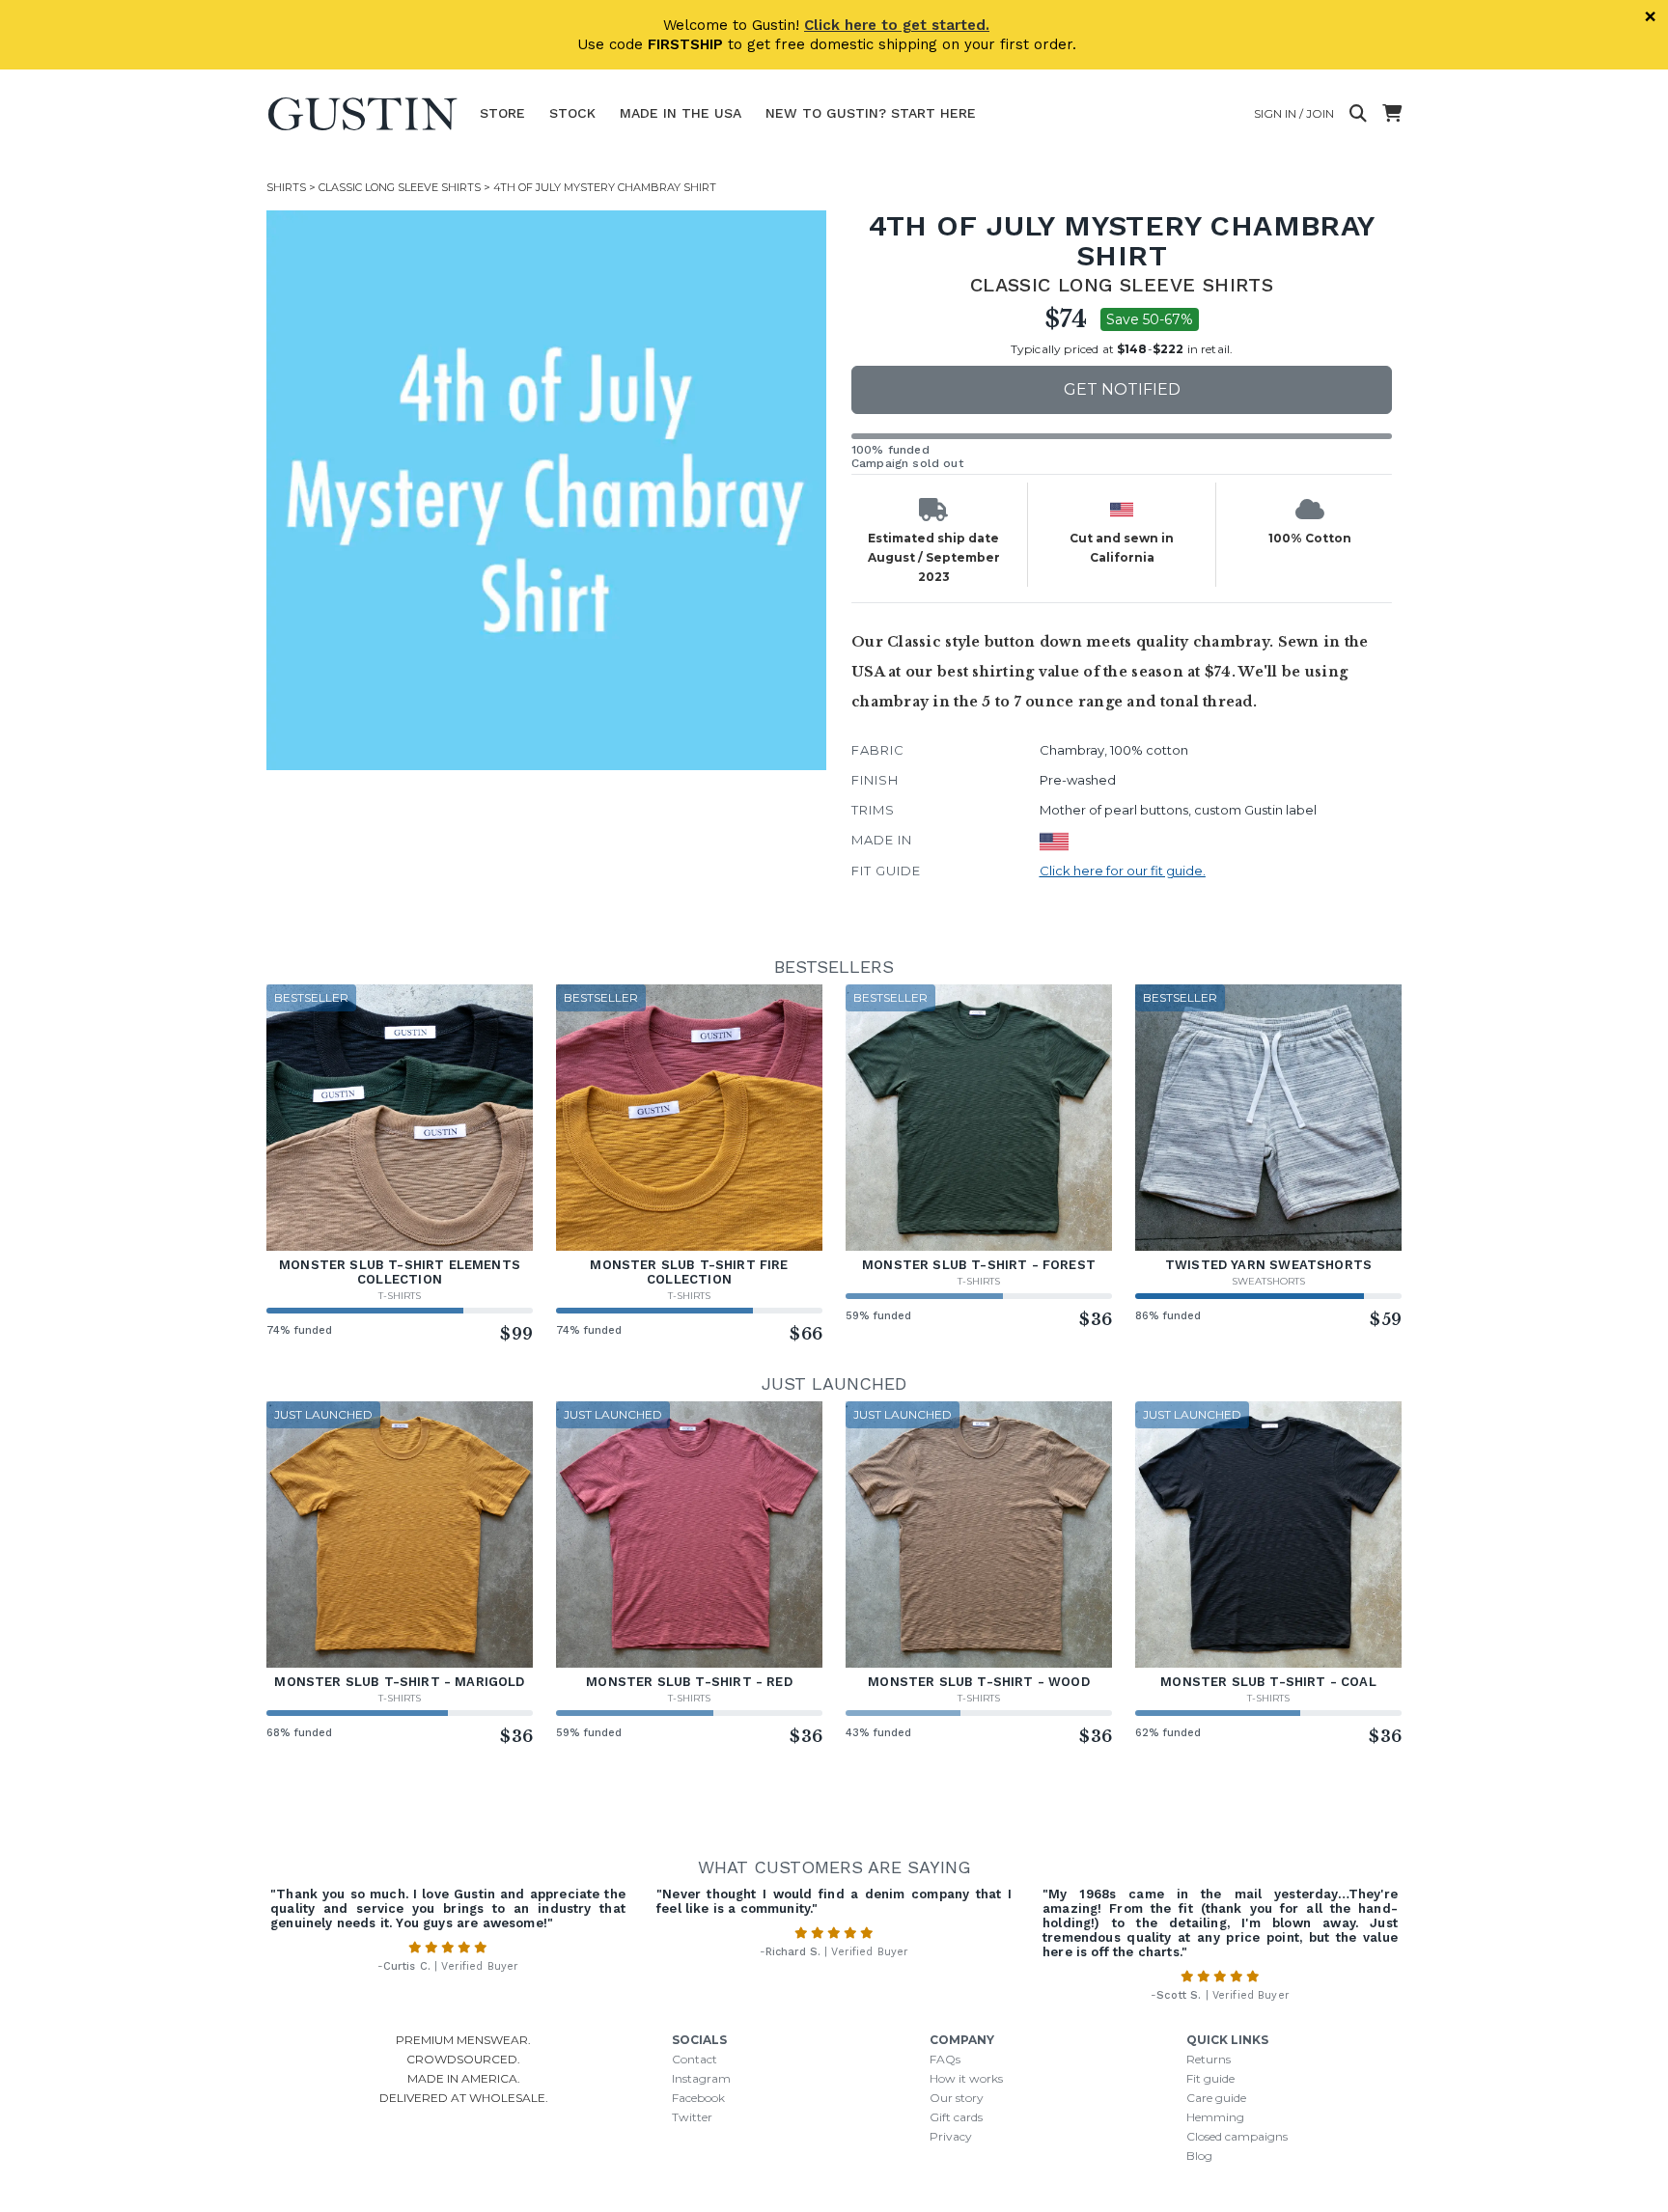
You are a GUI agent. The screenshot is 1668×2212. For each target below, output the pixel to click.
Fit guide (1210, 2078)
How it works (966, 2078)
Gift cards (956, 2117)
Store (502, 113)
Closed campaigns (1237, 2136)
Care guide (1216, 2098)
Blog (1199, 2156)
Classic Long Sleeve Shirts (400, 187)
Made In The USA (681, 113)
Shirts (286, 187)
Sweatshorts (1268, 1281)
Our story (957, 2098)
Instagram (701, 2078)
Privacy (951, 2136)
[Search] (1358, 114)
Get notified (1122, 389)
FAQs (945, 2059)
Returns (1209, 2059)
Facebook (698, 2098)
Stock (572, 113)
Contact (695, 2059)
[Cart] (1392, 114)
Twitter (692, 2117)
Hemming (1215, 2117)
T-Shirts (400, 1296)
